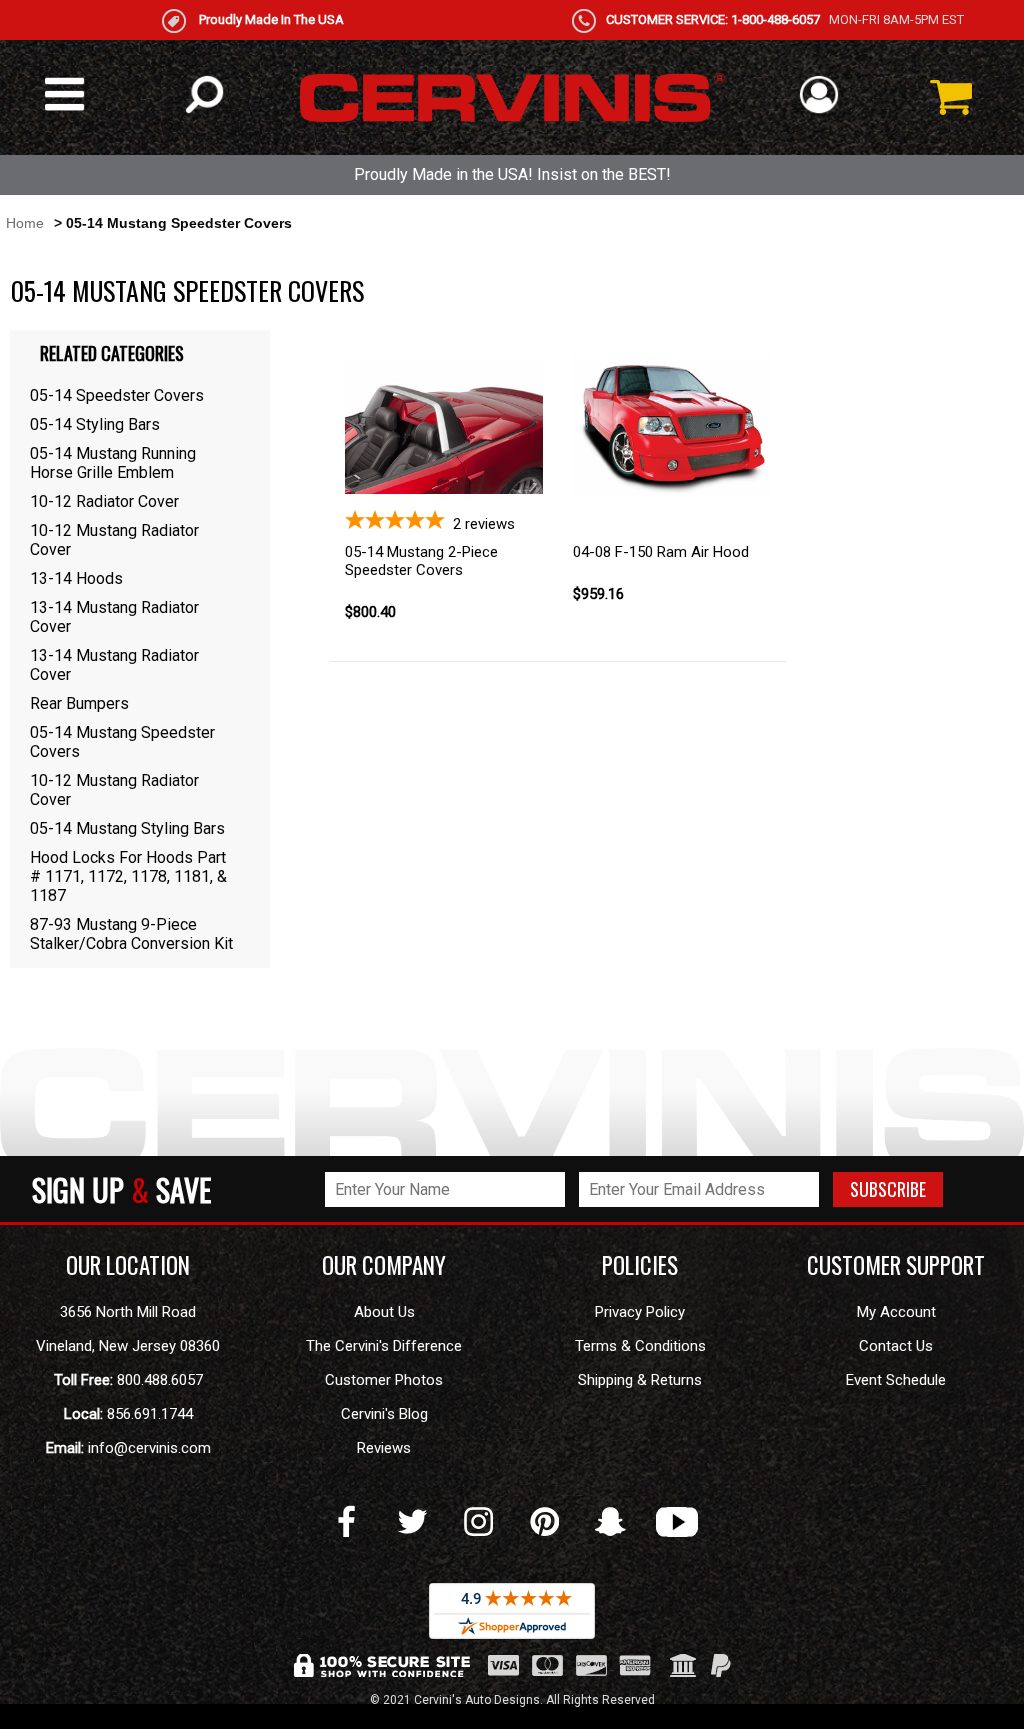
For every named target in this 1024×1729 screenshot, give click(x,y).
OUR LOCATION (128, 1265)
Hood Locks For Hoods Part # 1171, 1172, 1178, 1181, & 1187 (128, 876)
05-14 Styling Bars (95, 424)
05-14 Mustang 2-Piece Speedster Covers (421, 561)
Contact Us (896, 1346)
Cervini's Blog (384, 1414)
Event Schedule (896, 1380)
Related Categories (112, 353)
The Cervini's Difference (384, 1346)
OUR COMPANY (384, 1265)
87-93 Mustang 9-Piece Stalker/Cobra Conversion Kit (131, 934)
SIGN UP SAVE (121, 1189)
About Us (384, 1312)
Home (25, 223)
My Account (896, 1312)
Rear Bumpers (79, 703)
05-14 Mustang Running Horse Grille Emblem (113, 463)
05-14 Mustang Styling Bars (127, 828)
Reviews (384, 1448)
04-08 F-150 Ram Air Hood (661, 552)
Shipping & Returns (640, 1380)
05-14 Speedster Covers (117, 395)
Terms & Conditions (640, 1346)
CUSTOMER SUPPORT (896, 1265)
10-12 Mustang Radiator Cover (114, 540)
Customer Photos (384, 1380)
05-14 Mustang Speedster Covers (122, 742)
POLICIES (640, 1265)
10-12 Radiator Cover (104, 501)
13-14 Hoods (76, 578)
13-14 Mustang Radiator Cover (114, 617)
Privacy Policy (640, 1312)
